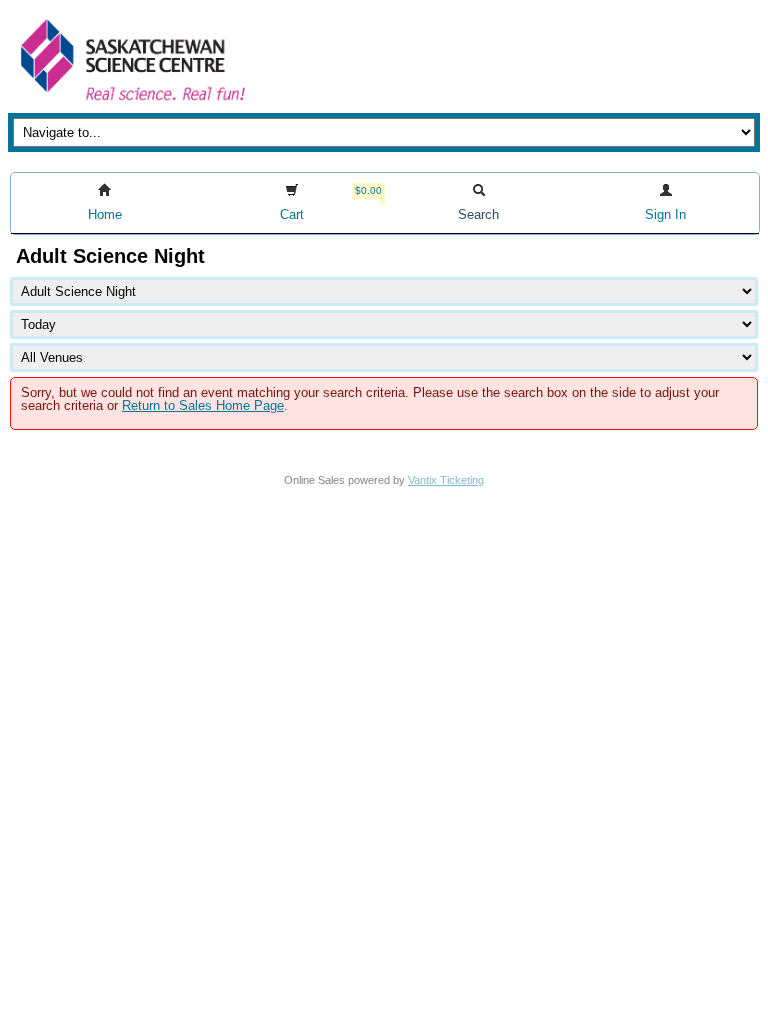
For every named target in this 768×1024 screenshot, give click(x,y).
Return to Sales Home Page (203, 405)
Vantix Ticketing (446, 480)
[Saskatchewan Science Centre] (131, 102)
